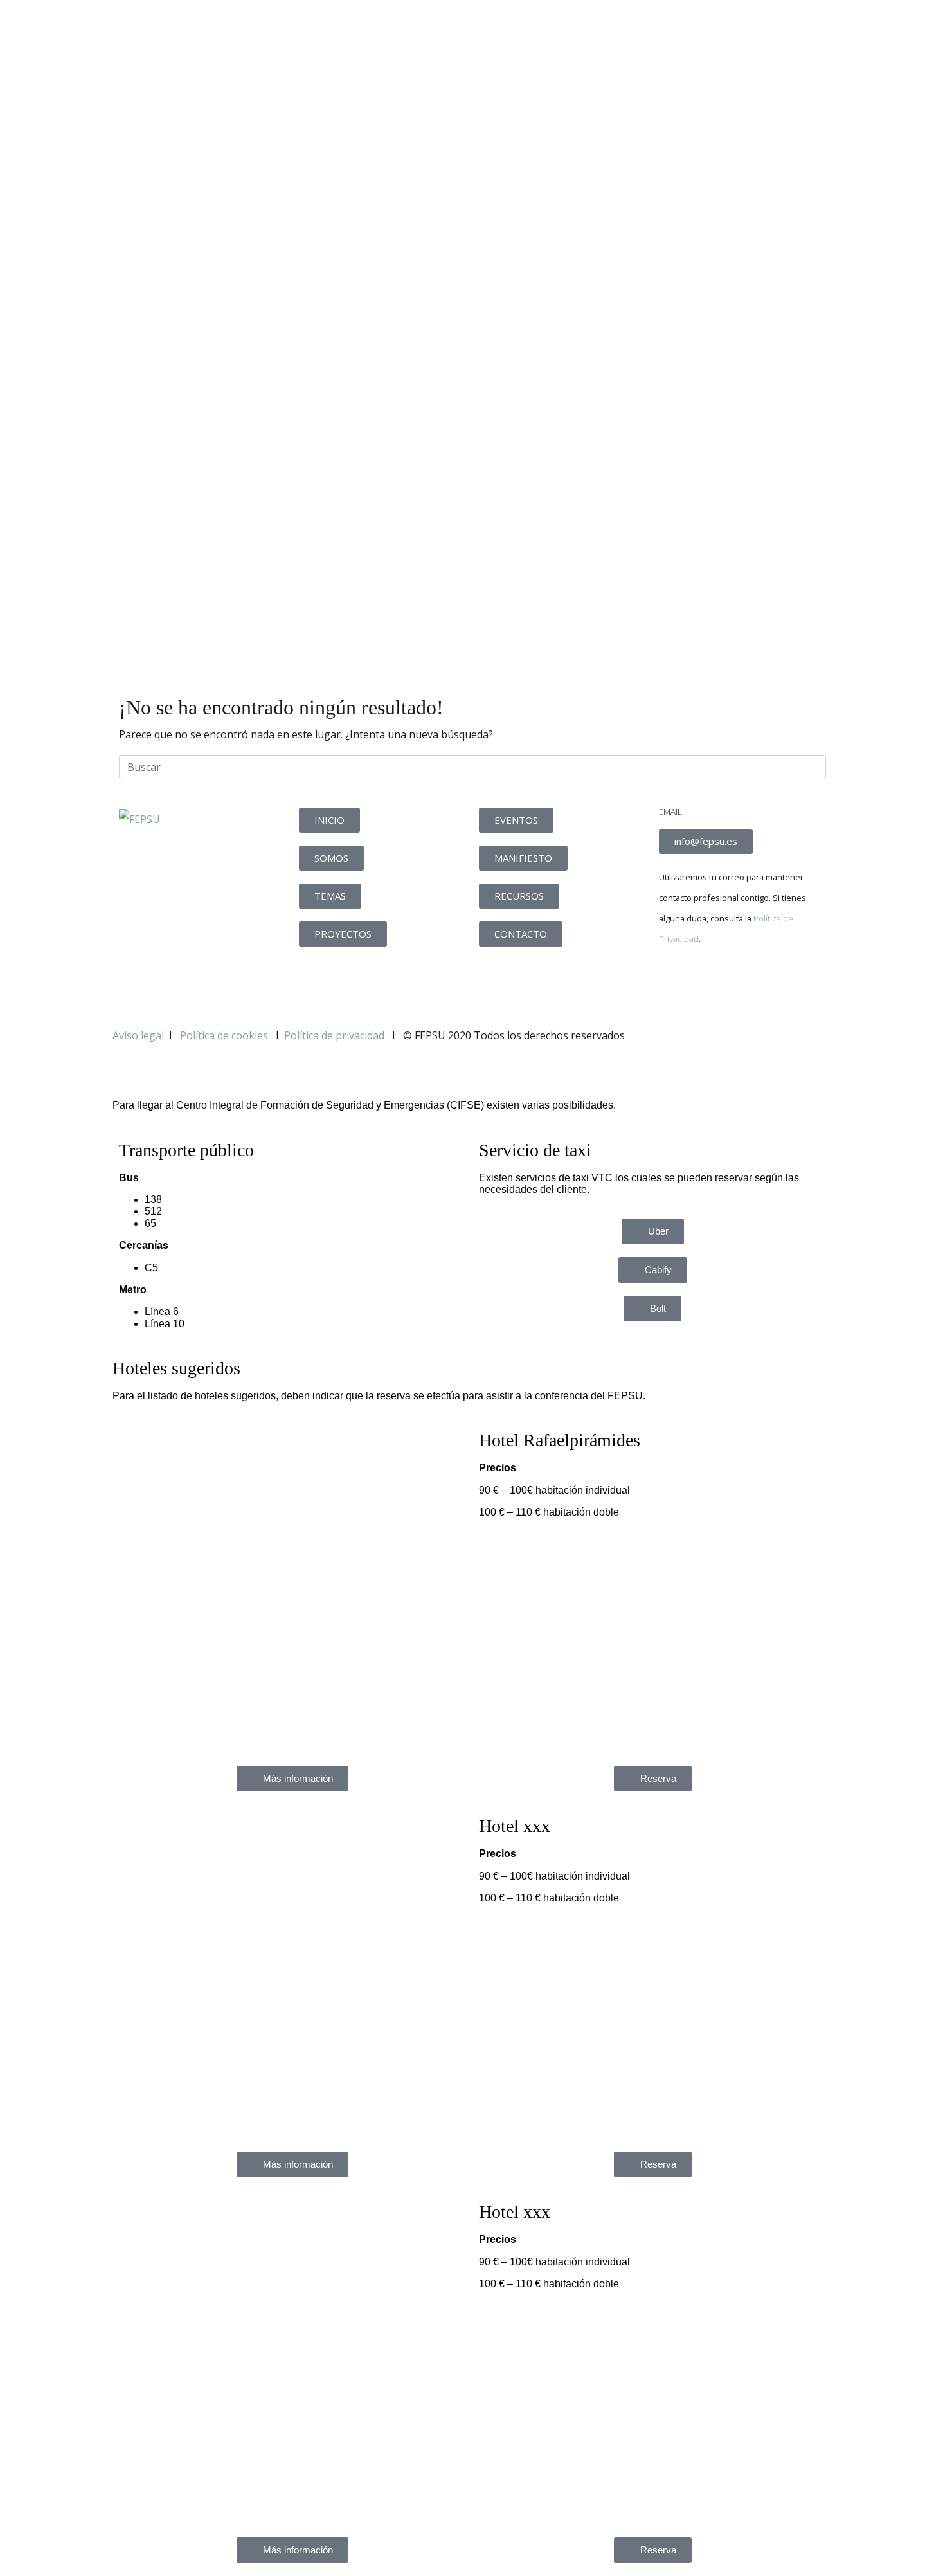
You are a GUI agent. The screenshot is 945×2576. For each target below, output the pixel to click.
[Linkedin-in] (744, 983)
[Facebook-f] (675, 983)
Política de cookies (225, 1035)
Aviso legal (138, 1035)
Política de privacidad (334, 1035)
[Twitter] (710, 983)
